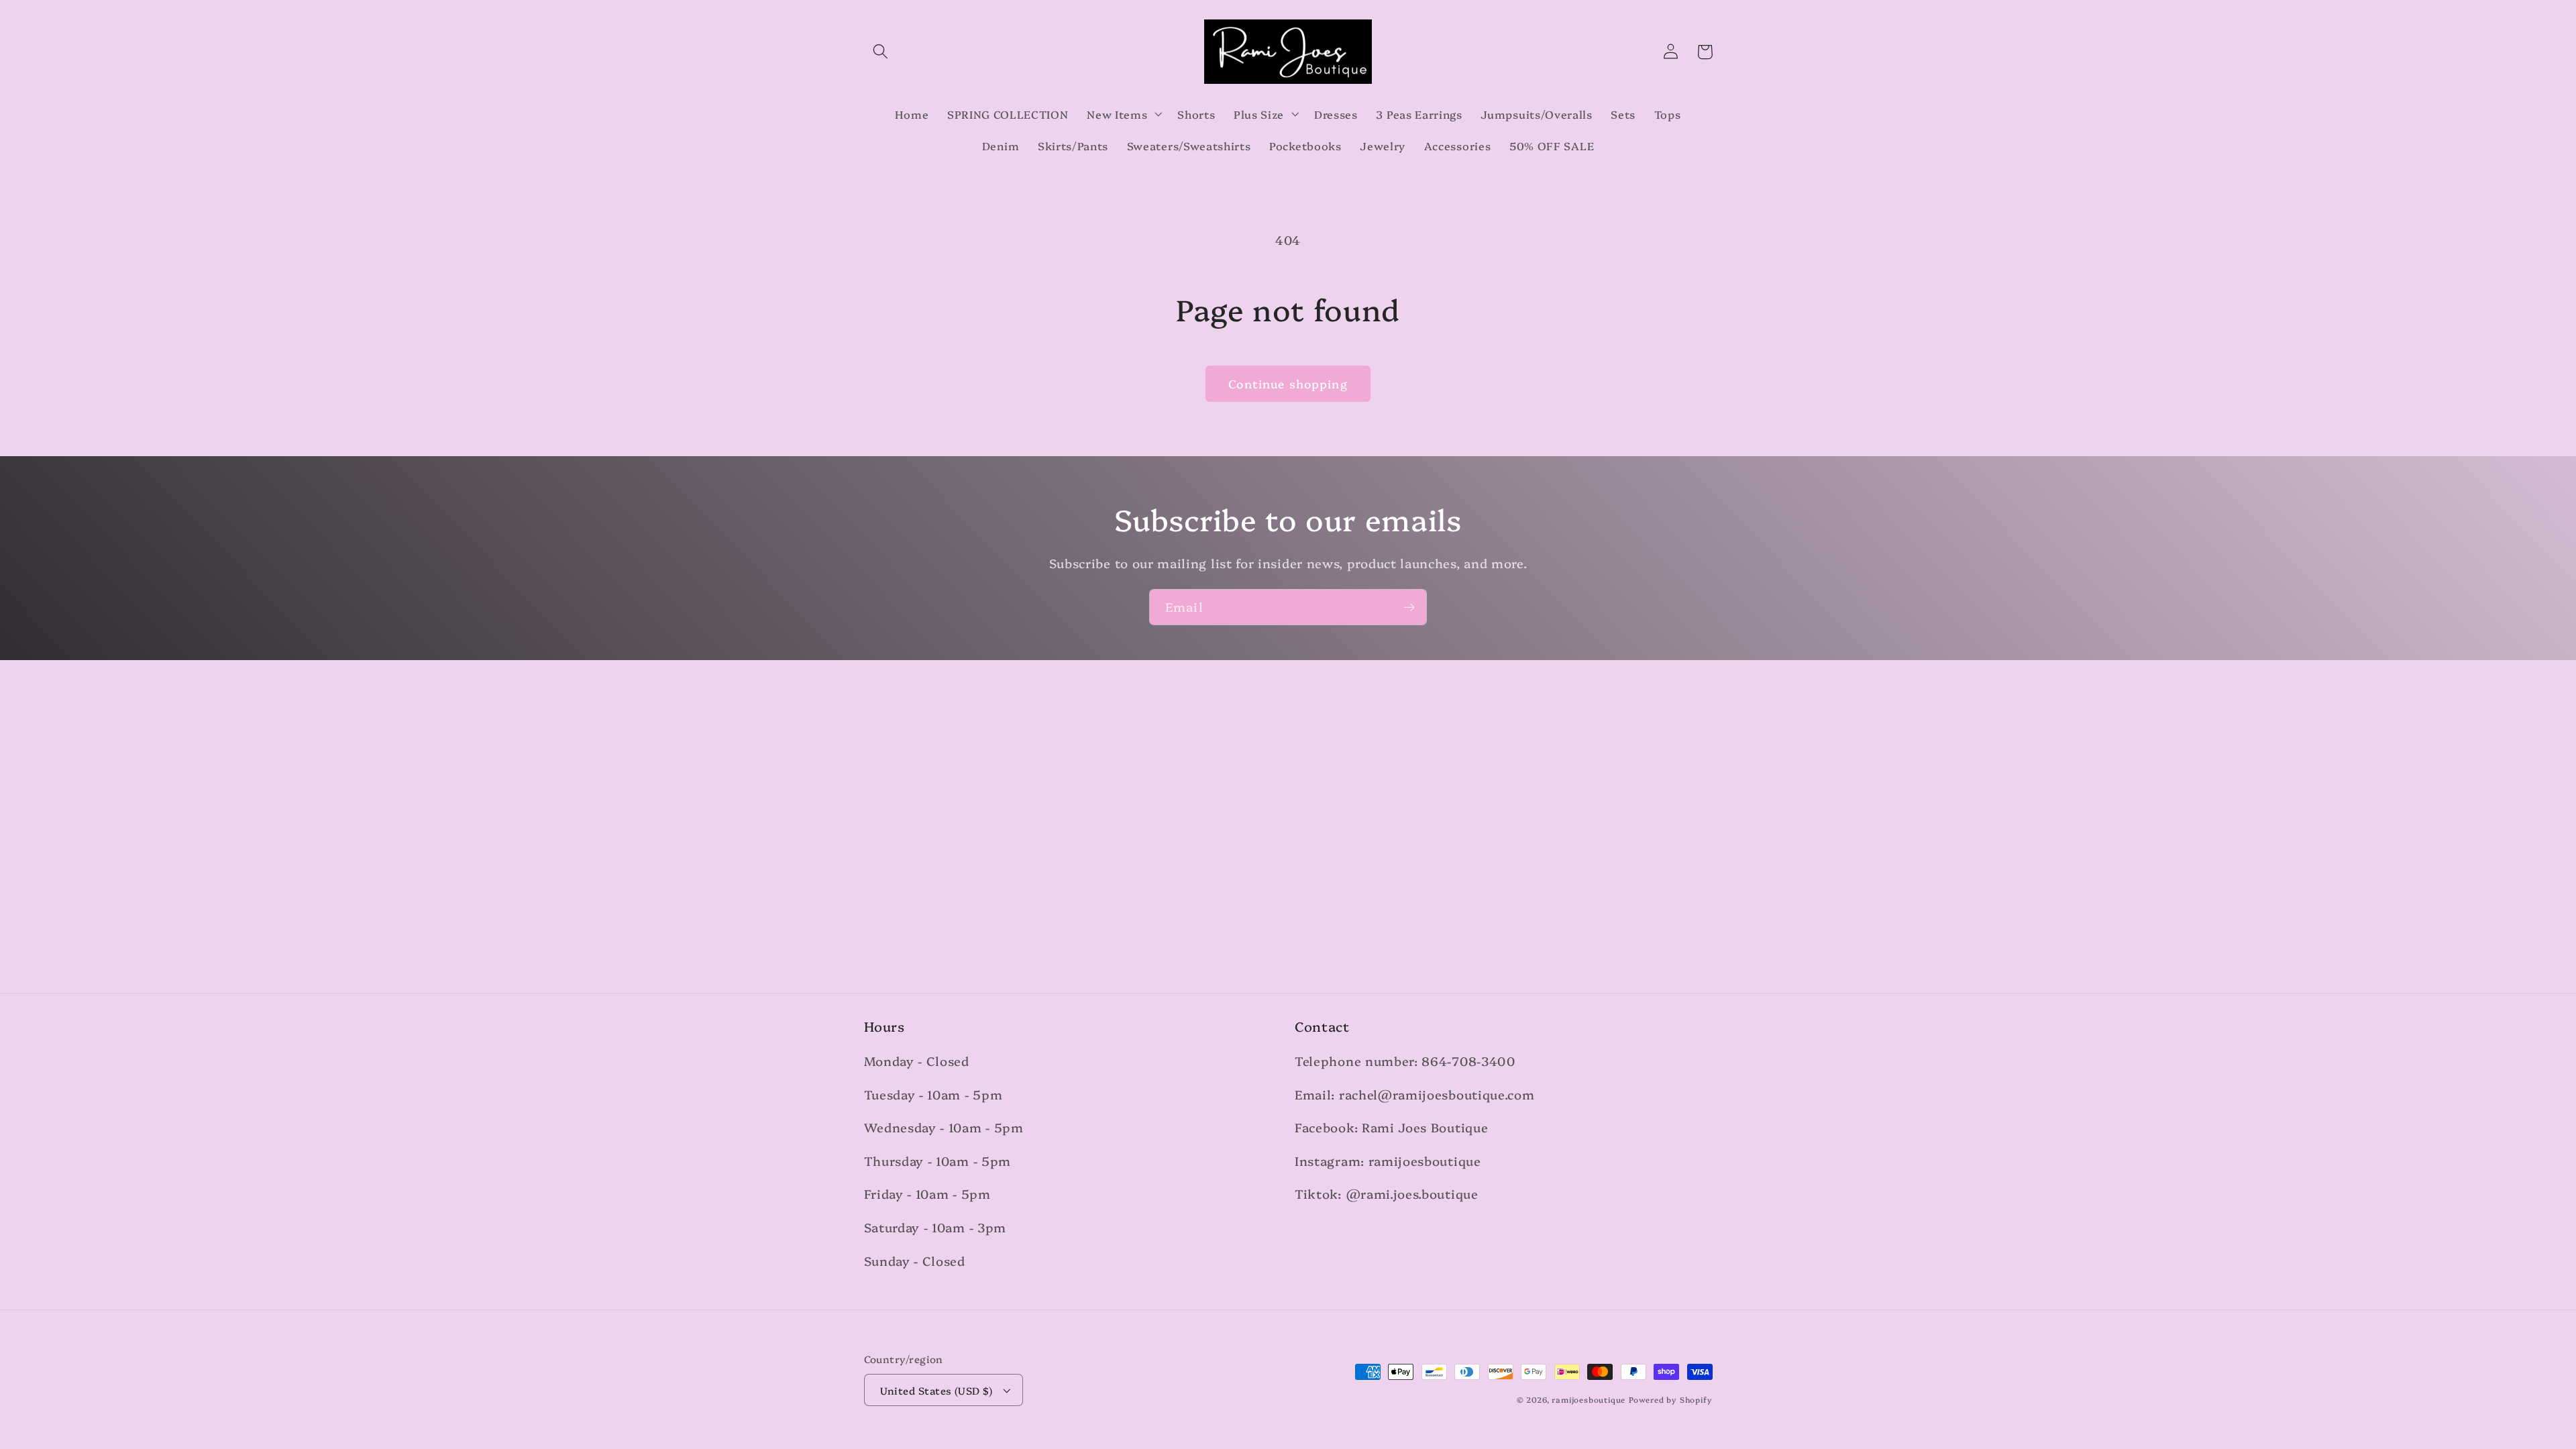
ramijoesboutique (1589, 1399)
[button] (881, 52)
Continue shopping (1288, 383)
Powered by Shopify (1671, 1399)
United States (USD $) (936, 1390)
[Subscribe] (1409, 607)
